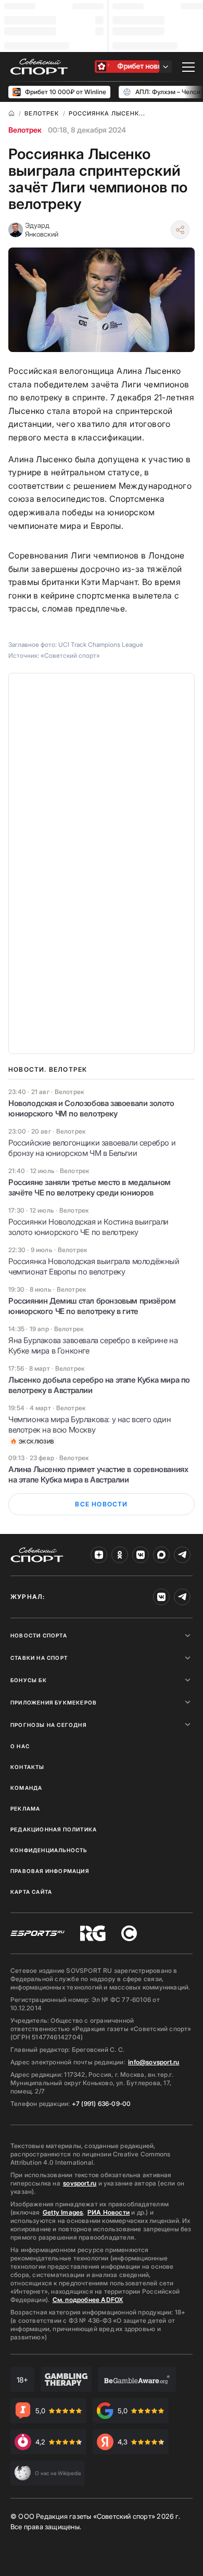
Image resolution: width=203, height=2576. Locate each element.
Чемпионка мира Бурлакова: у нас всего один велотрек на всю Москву (90, 1424)
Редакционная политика (54, 1829)
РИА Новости (109, 2212)
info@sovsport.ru (154, 2062)
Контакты (28, 1767)
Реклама (25, 1809)
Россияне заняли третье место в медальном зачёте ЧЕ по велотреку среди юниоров (90, 1187)
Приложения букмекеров (54, 1702)
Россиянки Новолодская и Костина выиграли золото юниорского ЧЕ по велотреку (88, 1227)
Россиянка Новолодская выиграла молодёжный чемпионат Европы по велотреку (94, 1266)
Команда (26, 1788)
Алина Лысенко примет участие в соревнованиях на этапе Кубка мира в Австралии (98, 1474)
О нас (20, 1746)
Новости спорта (39, 1635)
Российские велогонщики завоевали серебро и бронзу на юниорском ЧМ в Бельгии (92, 1148)
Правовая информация (50, 1871)
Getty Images (63, 2212)
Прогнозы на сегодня (48, 1725)
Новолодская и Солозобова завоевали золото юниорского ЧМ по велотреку (91, 1108)
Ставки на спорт (39, 1658)
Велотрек (25, 130)
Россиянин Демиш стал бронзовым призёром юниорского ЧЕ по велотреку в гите (92, 1306)
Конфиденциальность (49, 1850)
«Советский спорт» (70, 655)
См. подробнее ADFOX (88, 2300)
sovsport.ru (80, 2183)
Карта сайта (31, 1892)
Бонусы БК (29, 1680)
